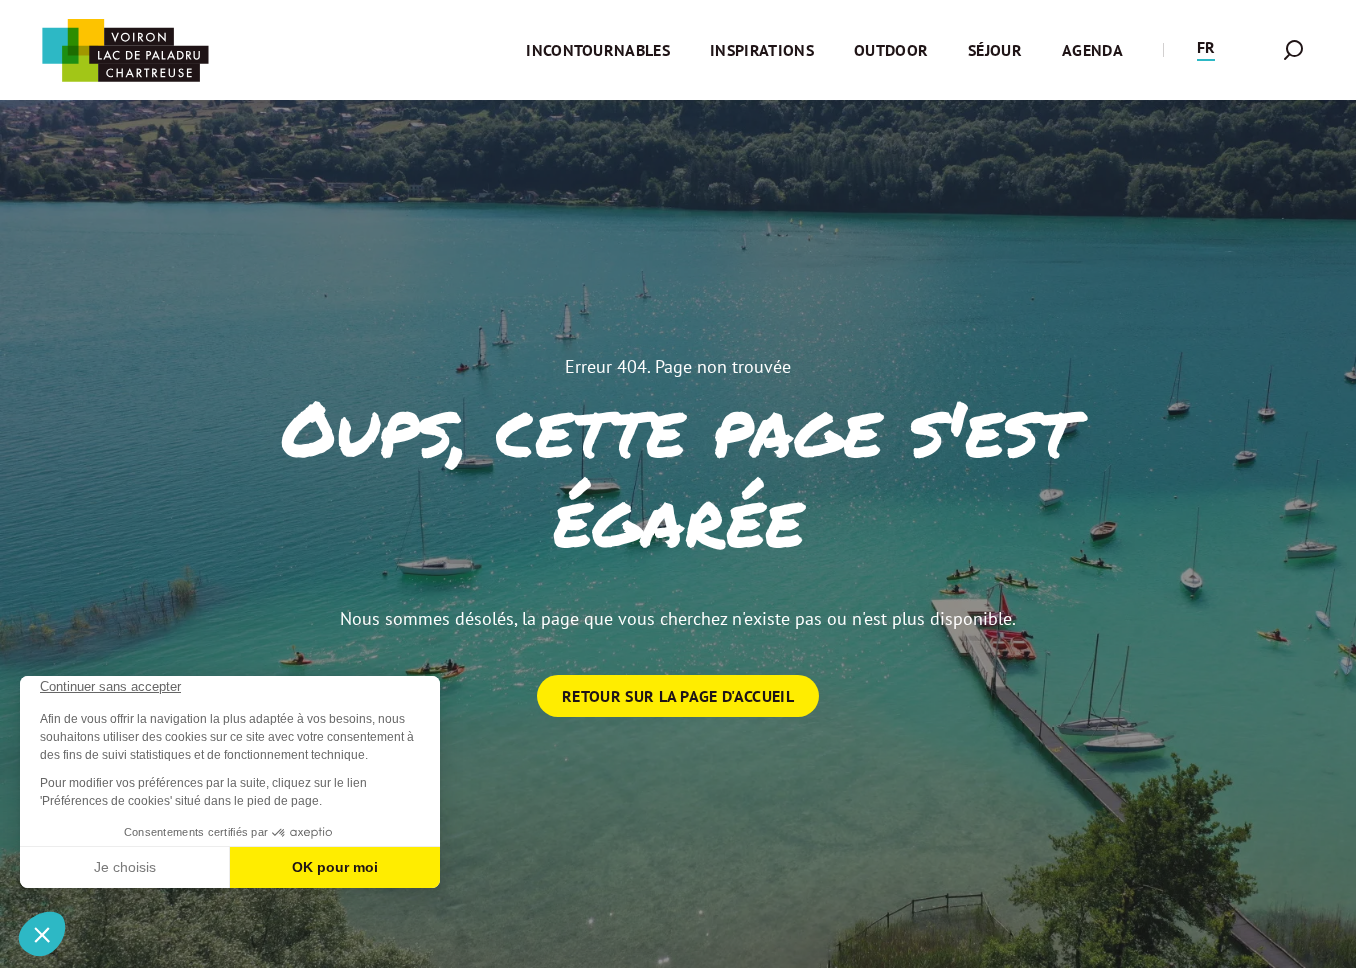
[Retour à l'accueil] (125, 50)
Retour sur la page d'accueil (678, 696)
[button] (1206, 50)
